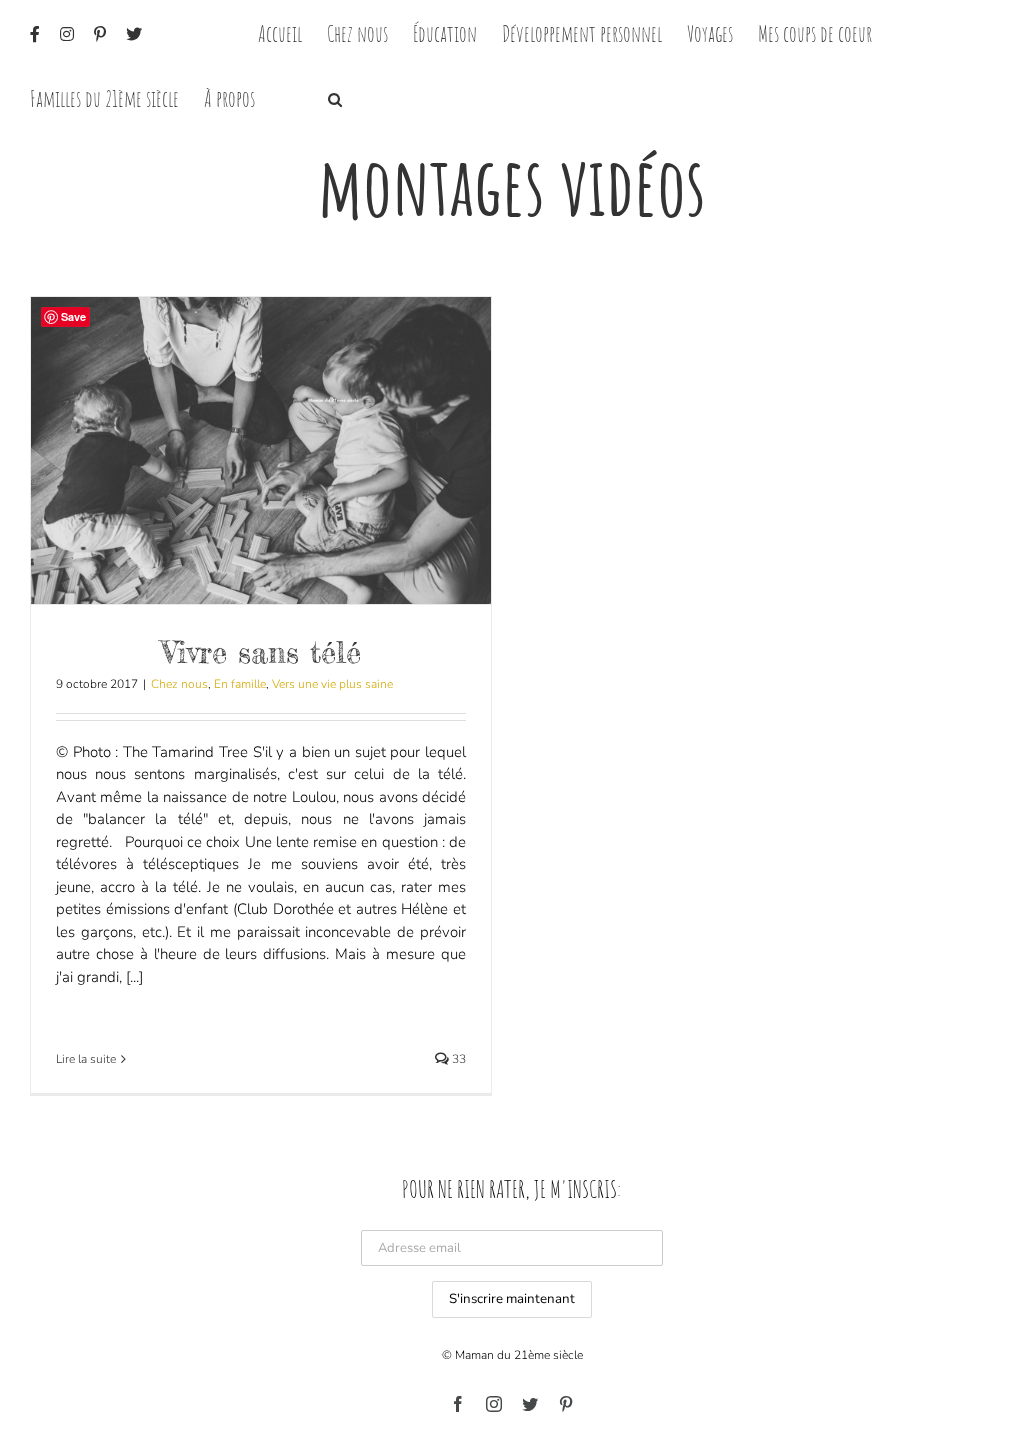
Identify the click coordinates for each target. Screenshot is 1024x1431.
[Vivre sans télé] (261, 450)
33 (457, 1059)
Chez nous (179, 684)
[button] (335, 97)
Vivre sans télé (261, 652)
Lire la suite (86, 1059)
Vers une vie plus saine (332, 684)
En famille (240, 684)
